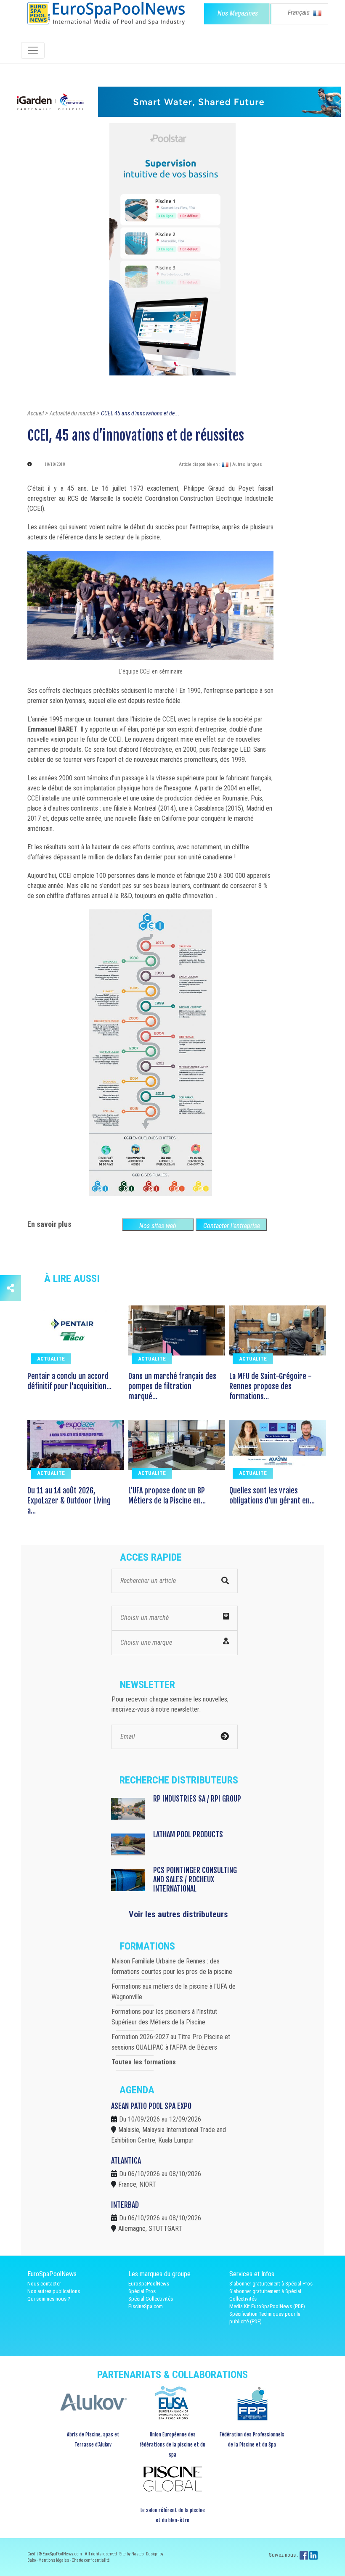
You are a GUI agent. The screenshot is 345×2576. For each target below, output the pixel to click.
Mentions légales (54, 2560)
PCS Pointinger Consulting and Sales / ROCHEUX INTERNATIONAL (195, 1879)
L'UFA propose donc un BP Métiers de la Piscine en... (167, 1495)
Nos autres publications (54, 2291)
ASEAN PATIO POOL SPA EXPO (151, 2106)
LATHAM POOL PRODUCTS (188, 1834)
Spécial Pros (142, 2291)
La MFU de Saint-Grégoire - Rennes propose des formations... (271, 1386)
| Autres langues (246, 464)
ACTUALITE (51, 1359)
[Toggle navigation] (33, 50)
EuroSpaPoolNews (149, 2284)
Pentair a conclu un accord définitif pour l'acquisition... (69, 1381)
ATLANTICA (126, 2161)
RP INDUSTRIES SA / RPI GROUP (197, 1799)
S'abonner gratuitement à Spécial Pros (271, 2284)
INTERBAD (125, 2205)
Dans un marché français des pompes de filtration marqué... (172, 1386)
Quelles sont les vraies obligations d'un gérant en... (272, 1495)
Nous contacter (44, 2284)
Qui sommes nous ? (49, 2299)
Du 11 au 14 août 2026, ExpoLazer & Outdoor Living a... (69, 1501)
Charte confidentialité (91, 2560)
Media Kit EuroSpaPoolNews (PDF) (267, 2306)
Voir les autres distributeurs (178, 1914)
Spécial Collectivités (151, 2299)
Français (300, 12)
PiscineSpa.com (146, 2306)
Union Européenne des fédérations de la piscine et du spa (172, 2445)
